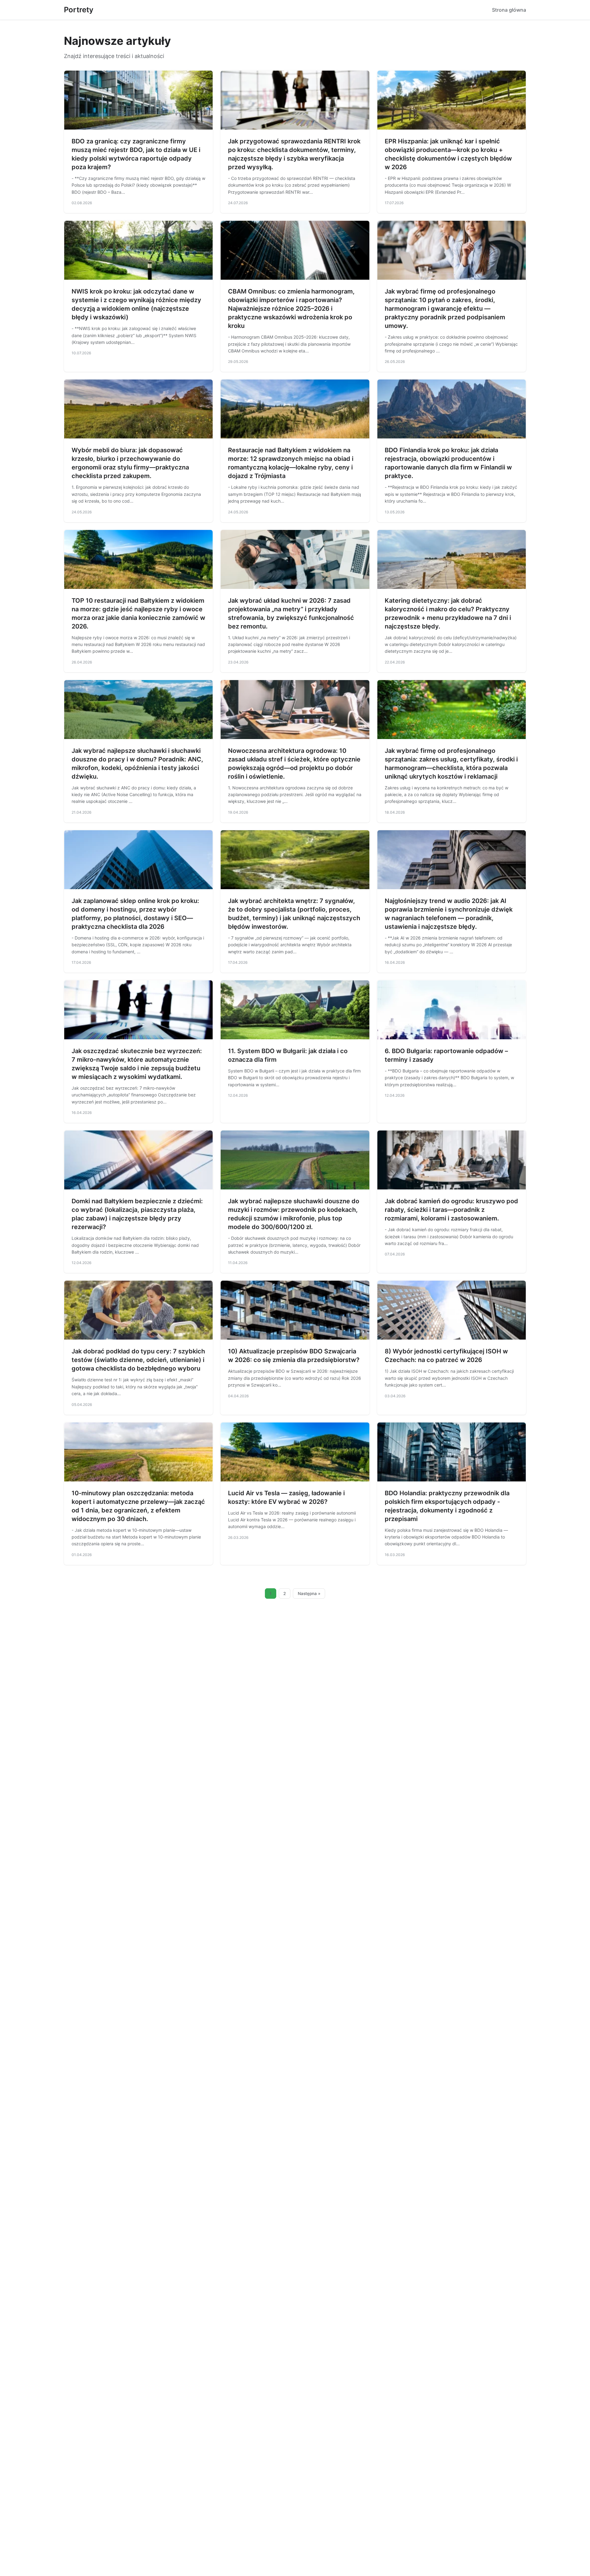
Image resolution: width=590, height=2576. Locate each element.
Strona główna (509, 10)
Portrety (79, 10)
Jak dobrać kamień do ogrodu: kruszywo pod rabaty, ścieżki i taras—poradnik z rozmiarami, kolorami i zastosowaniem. (451, 1210)
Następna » (309, 1593)
